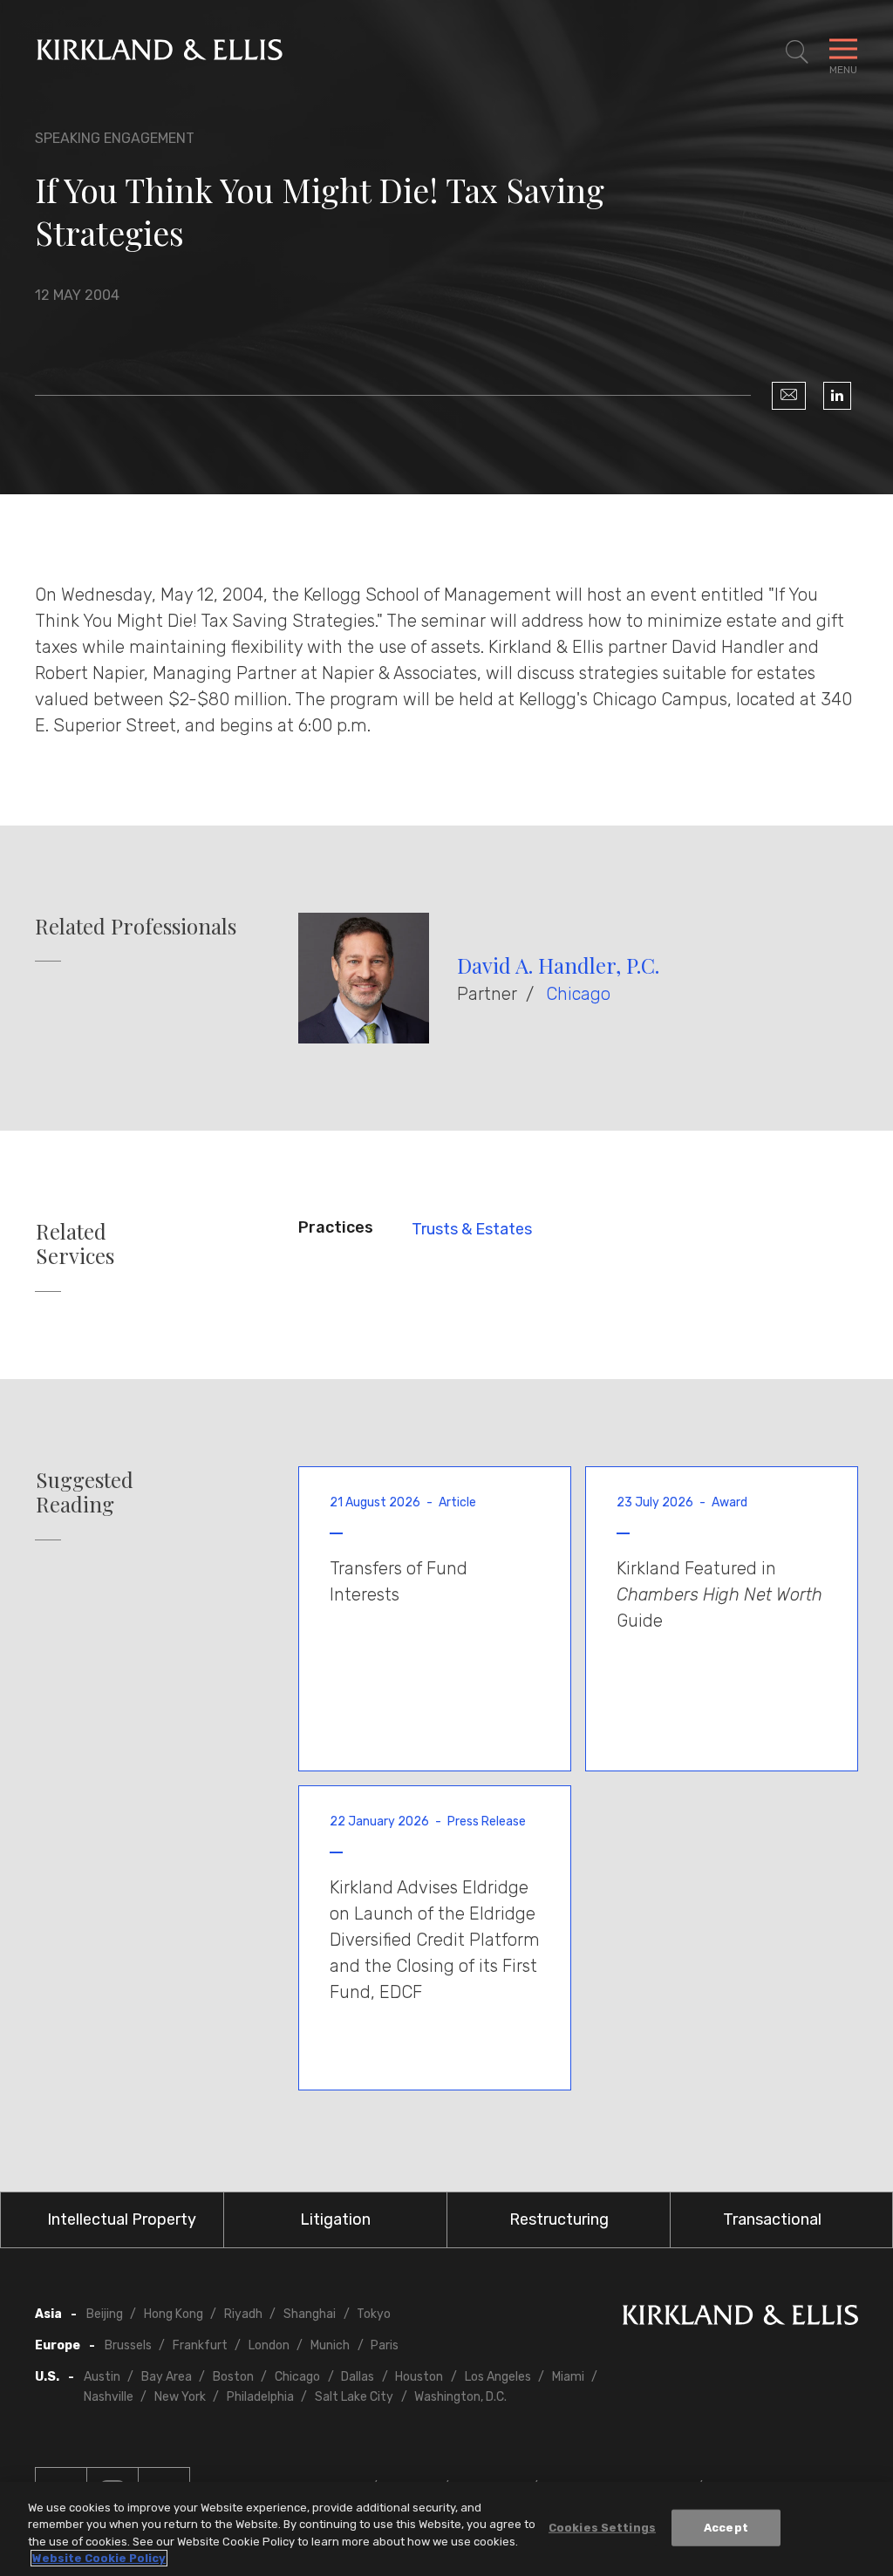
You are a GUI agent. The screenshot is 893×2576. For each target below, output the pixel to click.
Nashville (109, 2397)
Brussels (128, 2345)
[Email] (789, 396)
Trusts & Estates (472, 1229)
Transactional (772, 2219)
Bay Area (167, 2377)
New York (180, 2397)
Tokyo (374, 2314)
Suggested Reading (85, 1492)
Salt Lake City (354, 2397)
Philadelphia (260, 2397)
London (269, 2345)
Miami (568, 2377)
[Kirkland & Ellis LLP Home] (740, 2318)
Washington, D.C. (460, 2397)
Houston (419, 2377)
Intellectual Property (122, 2219)
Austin (102, 2377)
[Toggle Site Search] (797, 52)
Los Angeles (498, 2377)
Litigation (335, 2219)
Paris (385, 2345)
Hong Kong (174, 2314)
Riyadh (243, 2314)
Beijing (105, 2314)
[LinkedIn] (837, 396)
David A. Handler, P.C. (558, 965)
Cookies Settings (602, 2528)
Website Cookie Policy (99, 2558)
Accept (726, 2528)
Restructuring (559, 2219)
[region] (446, 2529)
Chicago (578, 994)
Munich (330, 2345)
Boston (233, 2377)
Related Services (75, 1244)
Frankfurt (200, 2345)
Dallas (358, 2377)
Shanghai (310, 2314)
